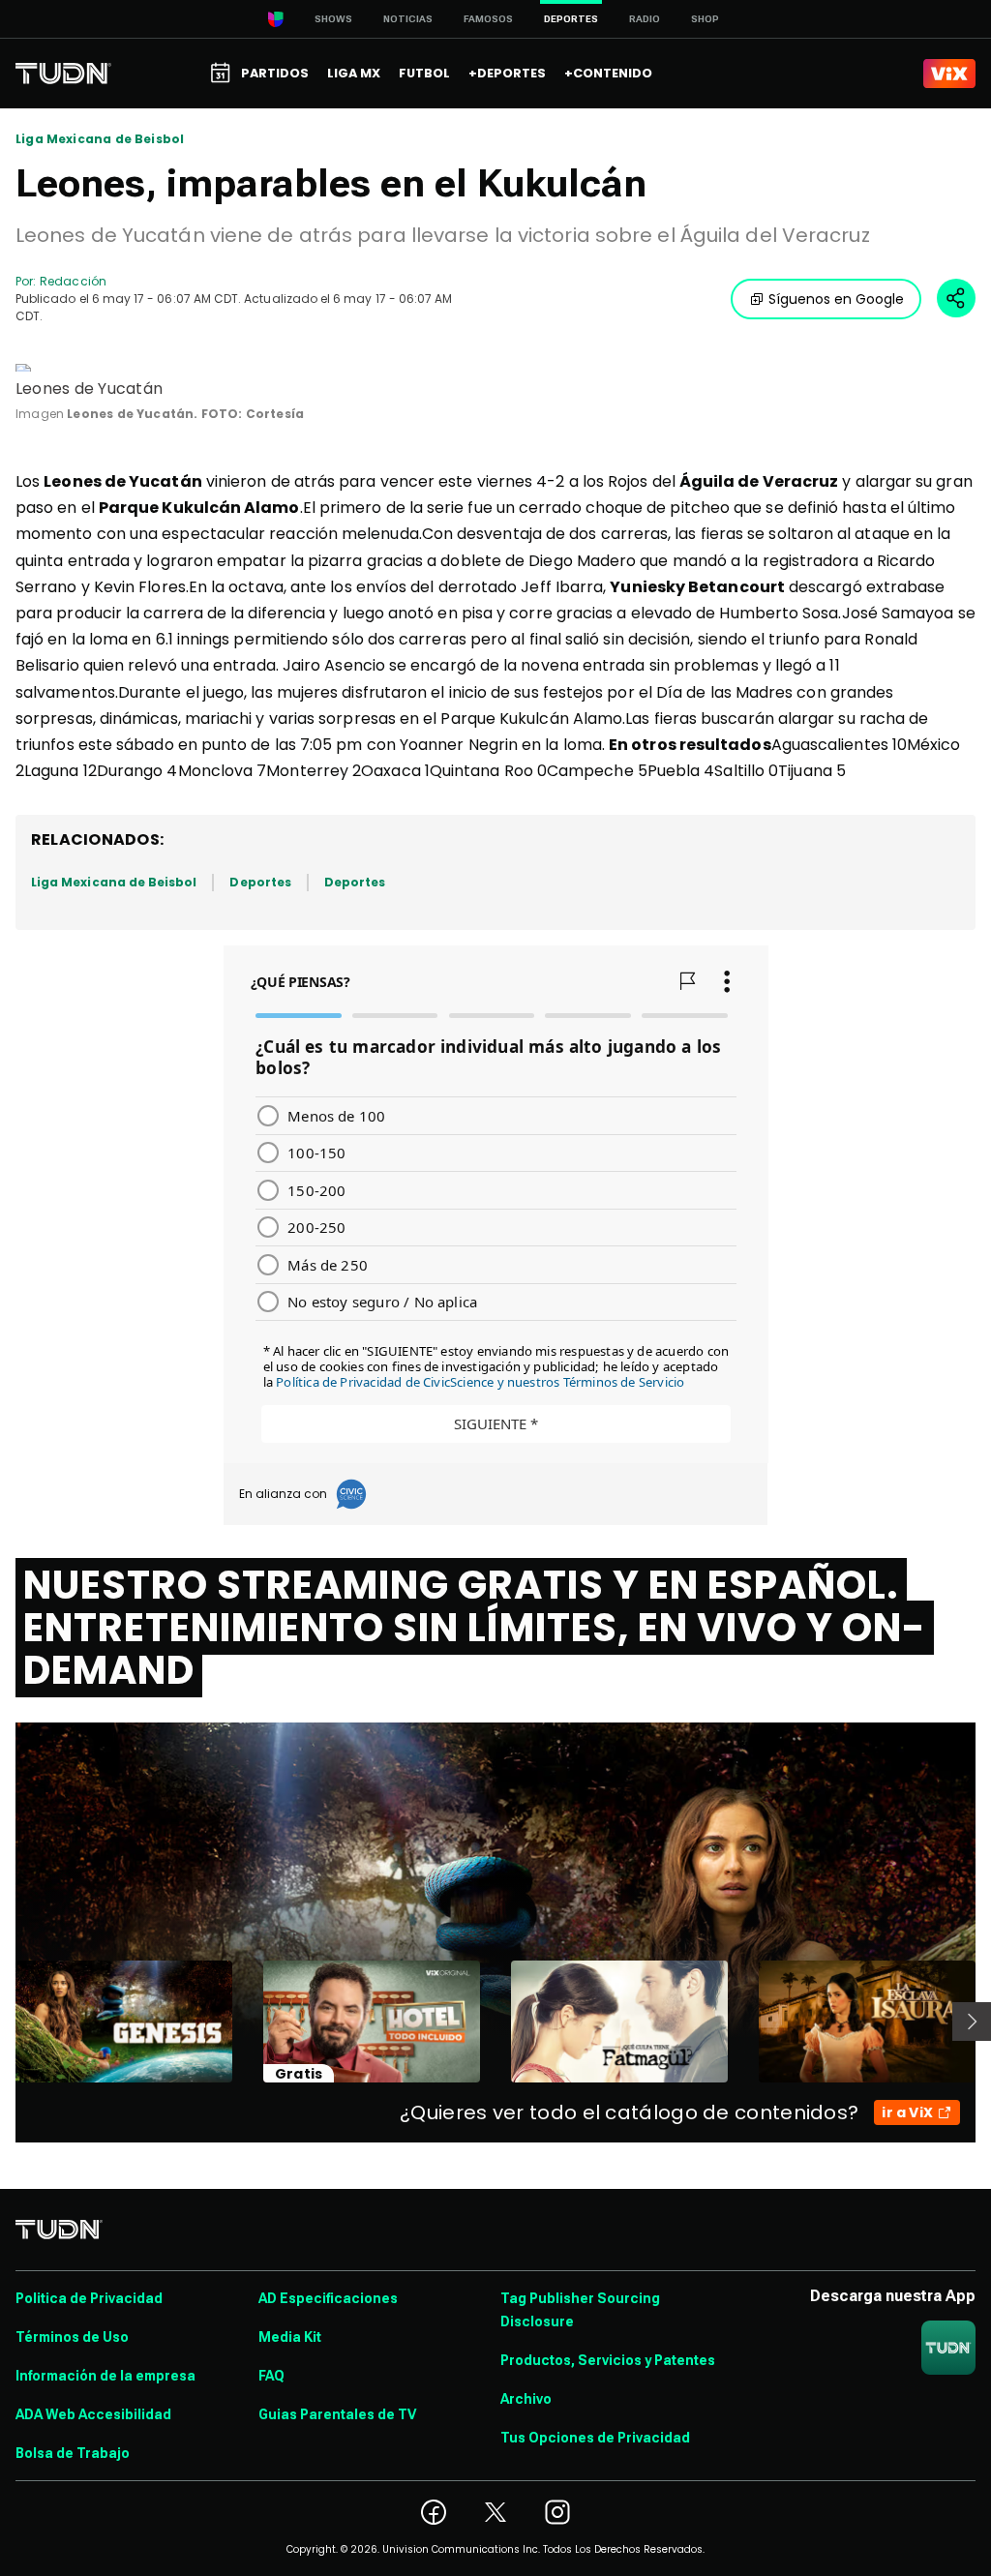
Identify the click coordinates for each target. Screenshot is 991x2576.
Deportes (260, 882)
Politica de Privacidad (89, 2298)
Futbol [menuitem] (424, 73)
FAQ (271, 2376)
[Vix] (949, 74)
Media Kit (290, 2337)
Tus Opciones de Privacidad (595, 2438)
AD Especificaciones (328, 2298)
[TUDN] (63, 74)
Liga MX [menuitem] (354, 73)
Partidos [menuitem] (275, 73)
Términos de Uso (72, 2337)
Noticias (408, 19)
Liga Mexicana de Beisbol (100, 139)
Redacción (73, 281)
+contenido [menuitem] (608, 73)
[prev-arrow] (3, 2022)
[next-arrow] (972, 2022)
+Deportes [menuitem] (507, 73)
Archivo (526, 2399)
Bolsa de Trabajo (73, 2453)
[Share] (956, 298)
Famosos (488, 19)
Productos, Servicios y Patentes (608, 2360)
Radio (645, 19)
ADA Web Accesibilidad (93, 2414)
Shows (333, 19)
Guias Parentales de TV (337, 2414)
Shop (705, 19)
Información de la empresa (105, 2376)
